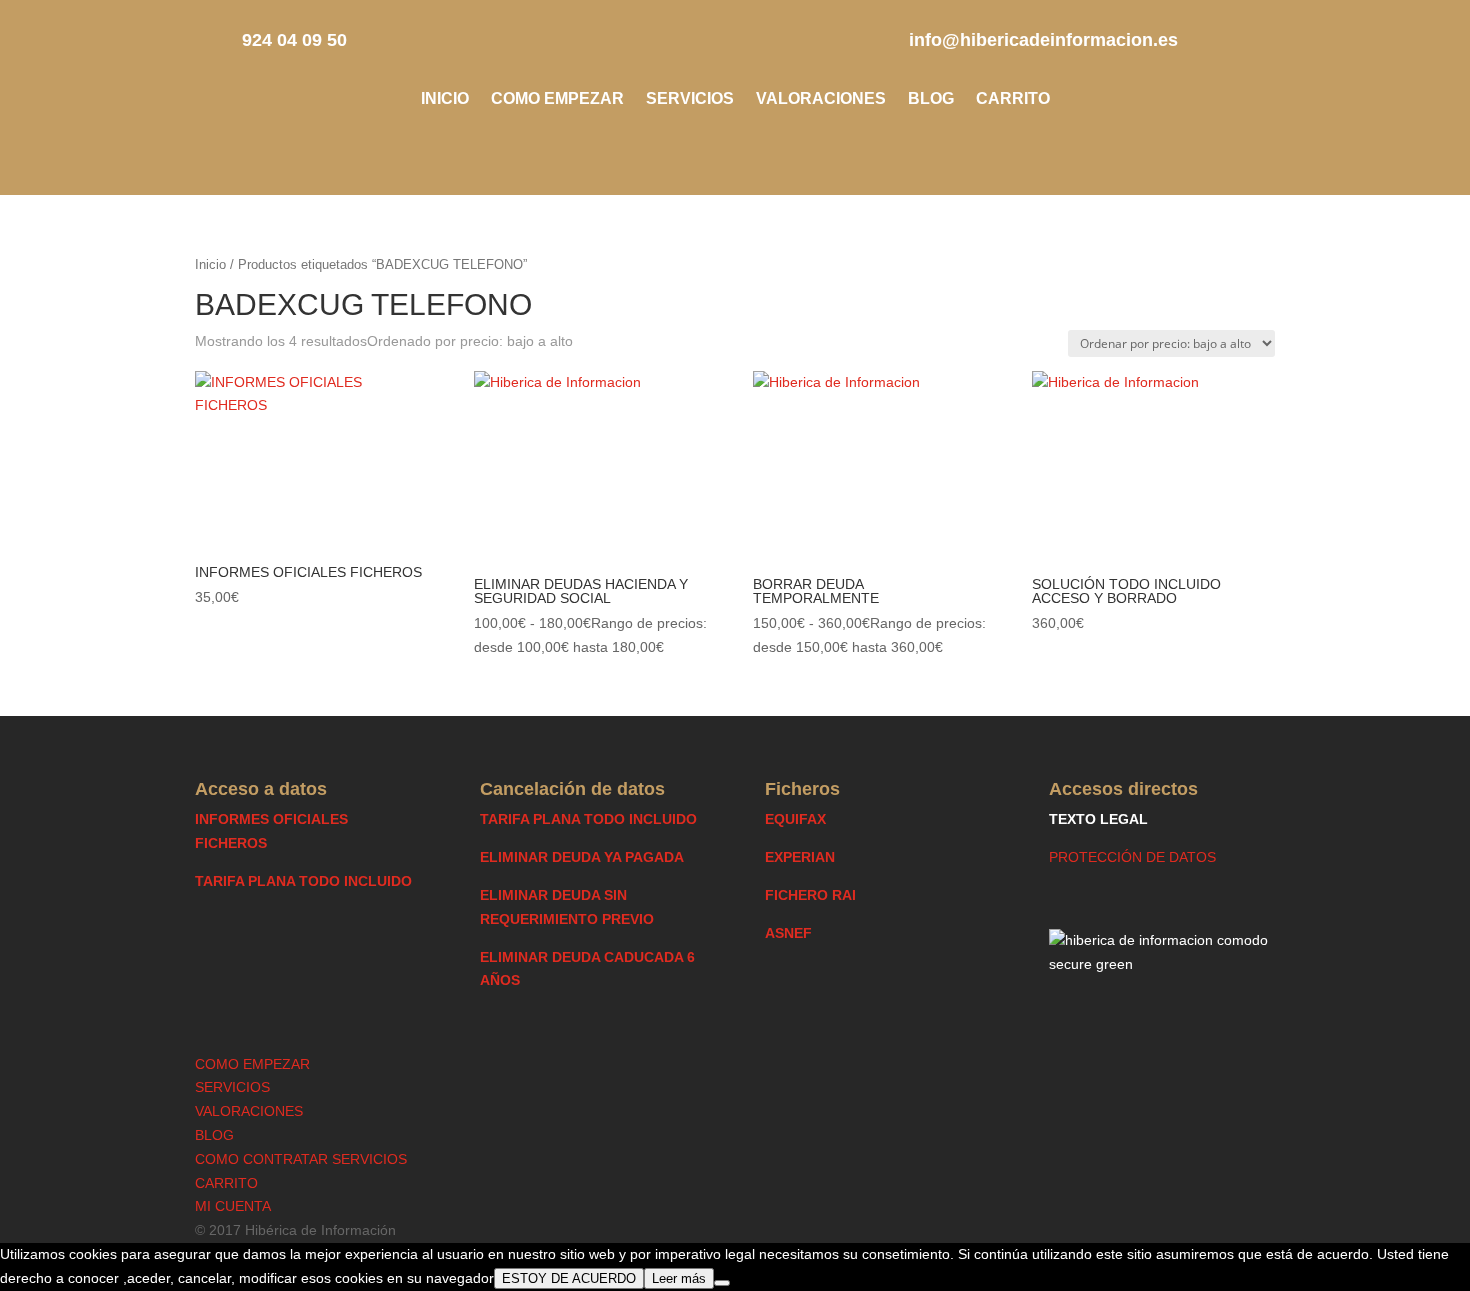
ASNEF (788, 933)
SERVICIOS (690, 99)
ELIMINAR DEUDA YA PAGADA (582, 857)
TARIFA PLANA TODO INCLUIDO (303, 881)
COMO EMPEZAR (557, 99)
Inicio (210, 264)
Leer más (679, 1278)
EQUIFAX (795, 819)
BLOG (931, 99)
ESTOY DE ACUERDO (569, 1278)
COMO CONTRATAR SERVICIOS (301, 1159)
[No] (722, 1283)
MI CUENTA (233, 1206)
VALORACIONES (821, 99)
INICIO (445, 99)
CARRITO (1013, 99)
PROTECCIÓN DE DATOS (1132, 857)
